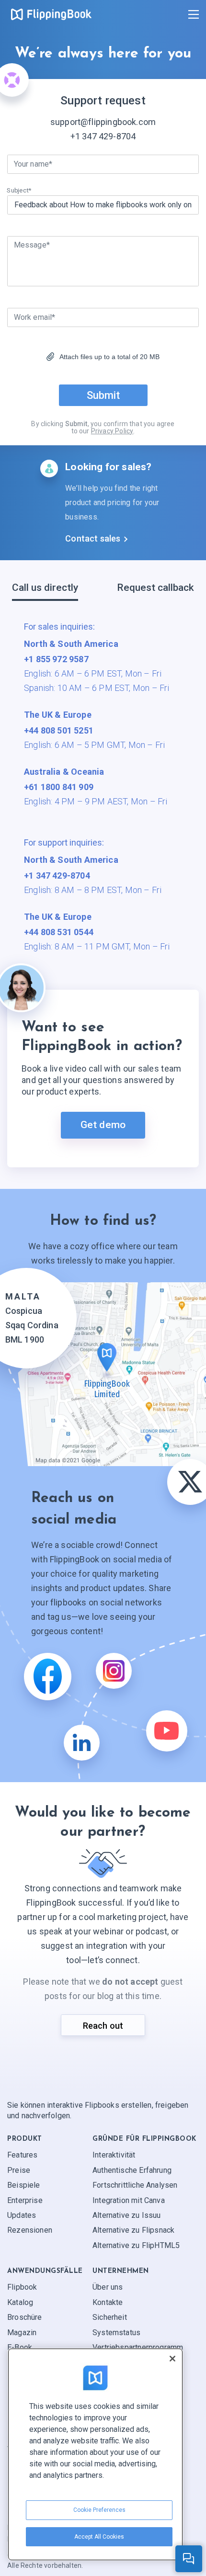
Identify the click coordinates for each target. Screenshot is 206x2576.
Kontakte (108, 2302)
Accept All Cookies (99, 2537)
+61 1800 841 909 (59, 787)
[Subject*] (103, 205)
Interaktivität (114, 2155)
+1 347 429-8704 (103, 136)
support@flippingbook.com (103, 122)
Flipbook (22, 2288)
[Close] (172, 2359)
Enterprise (25, 2200)
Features (22, 2155)
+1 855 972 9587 (56, 659)
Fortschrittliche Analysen (135, 2185)
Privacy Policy (112, 431)
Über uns (108, 2288)
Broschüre (25, 2317)
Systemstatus (116, 2333)
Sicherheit (110, 2317)
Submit (103, 395)
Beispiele (24, 2185)
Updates (22, 2215)
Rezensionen (30, 2230)
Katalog (20, 2302)
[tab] (45, 591)
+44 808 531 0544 (59, 932)
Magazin (22, 2333)
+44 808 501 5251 (59, 730)
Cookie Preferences (99, 2510)
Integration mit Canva (129, 2200)
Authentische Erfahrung (132, 2170)
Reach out (103, 2026)
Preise (19, 2170)
